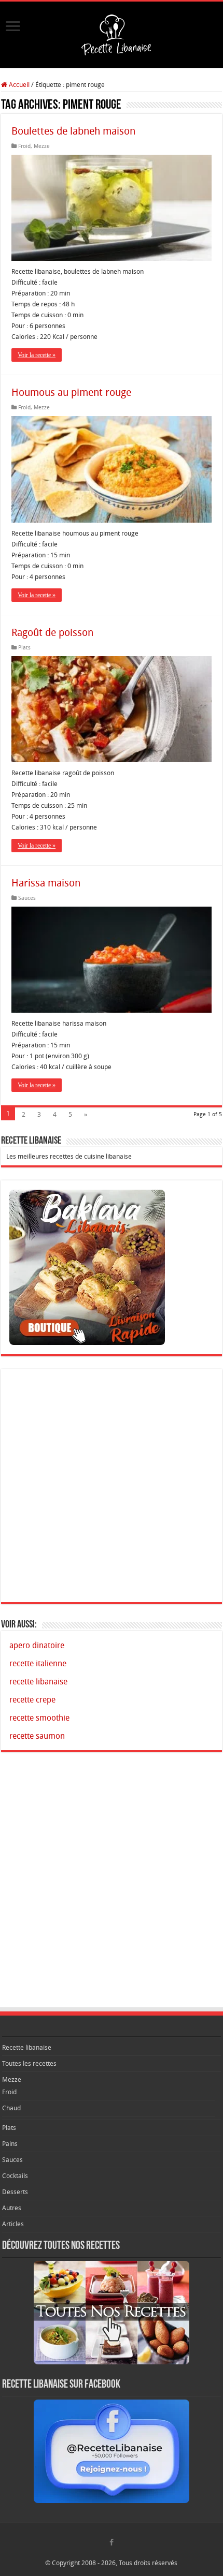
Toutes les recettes (29, 2063)
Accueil (18, 85)
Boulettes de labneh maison (73, 131)
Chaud (11, 2108)
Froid (24, 146)
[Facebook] (112, 2544)
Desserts (15, 2192)
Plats (24, 648)
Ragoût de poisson (52, 632)
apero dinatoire (37, 1645)
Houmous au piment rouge (71, 392)
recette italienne (38, 1663)
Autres (12, 2208)
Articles (13, 2224)
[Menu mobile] (15, 31)
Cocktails (15, 2176)
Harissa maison (46, 883)
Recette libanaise (27, 2047)
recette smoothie (39, 1718)
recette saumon (37, 1736)
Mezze (42, 146)
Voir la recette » (37, 355)
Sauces (27, 898)
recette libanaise (38, 1682)
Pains (10, 2144)
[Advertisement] (112, 1486)
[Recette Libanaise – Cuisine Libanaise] (112, 33)
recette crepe (32, 1700)
